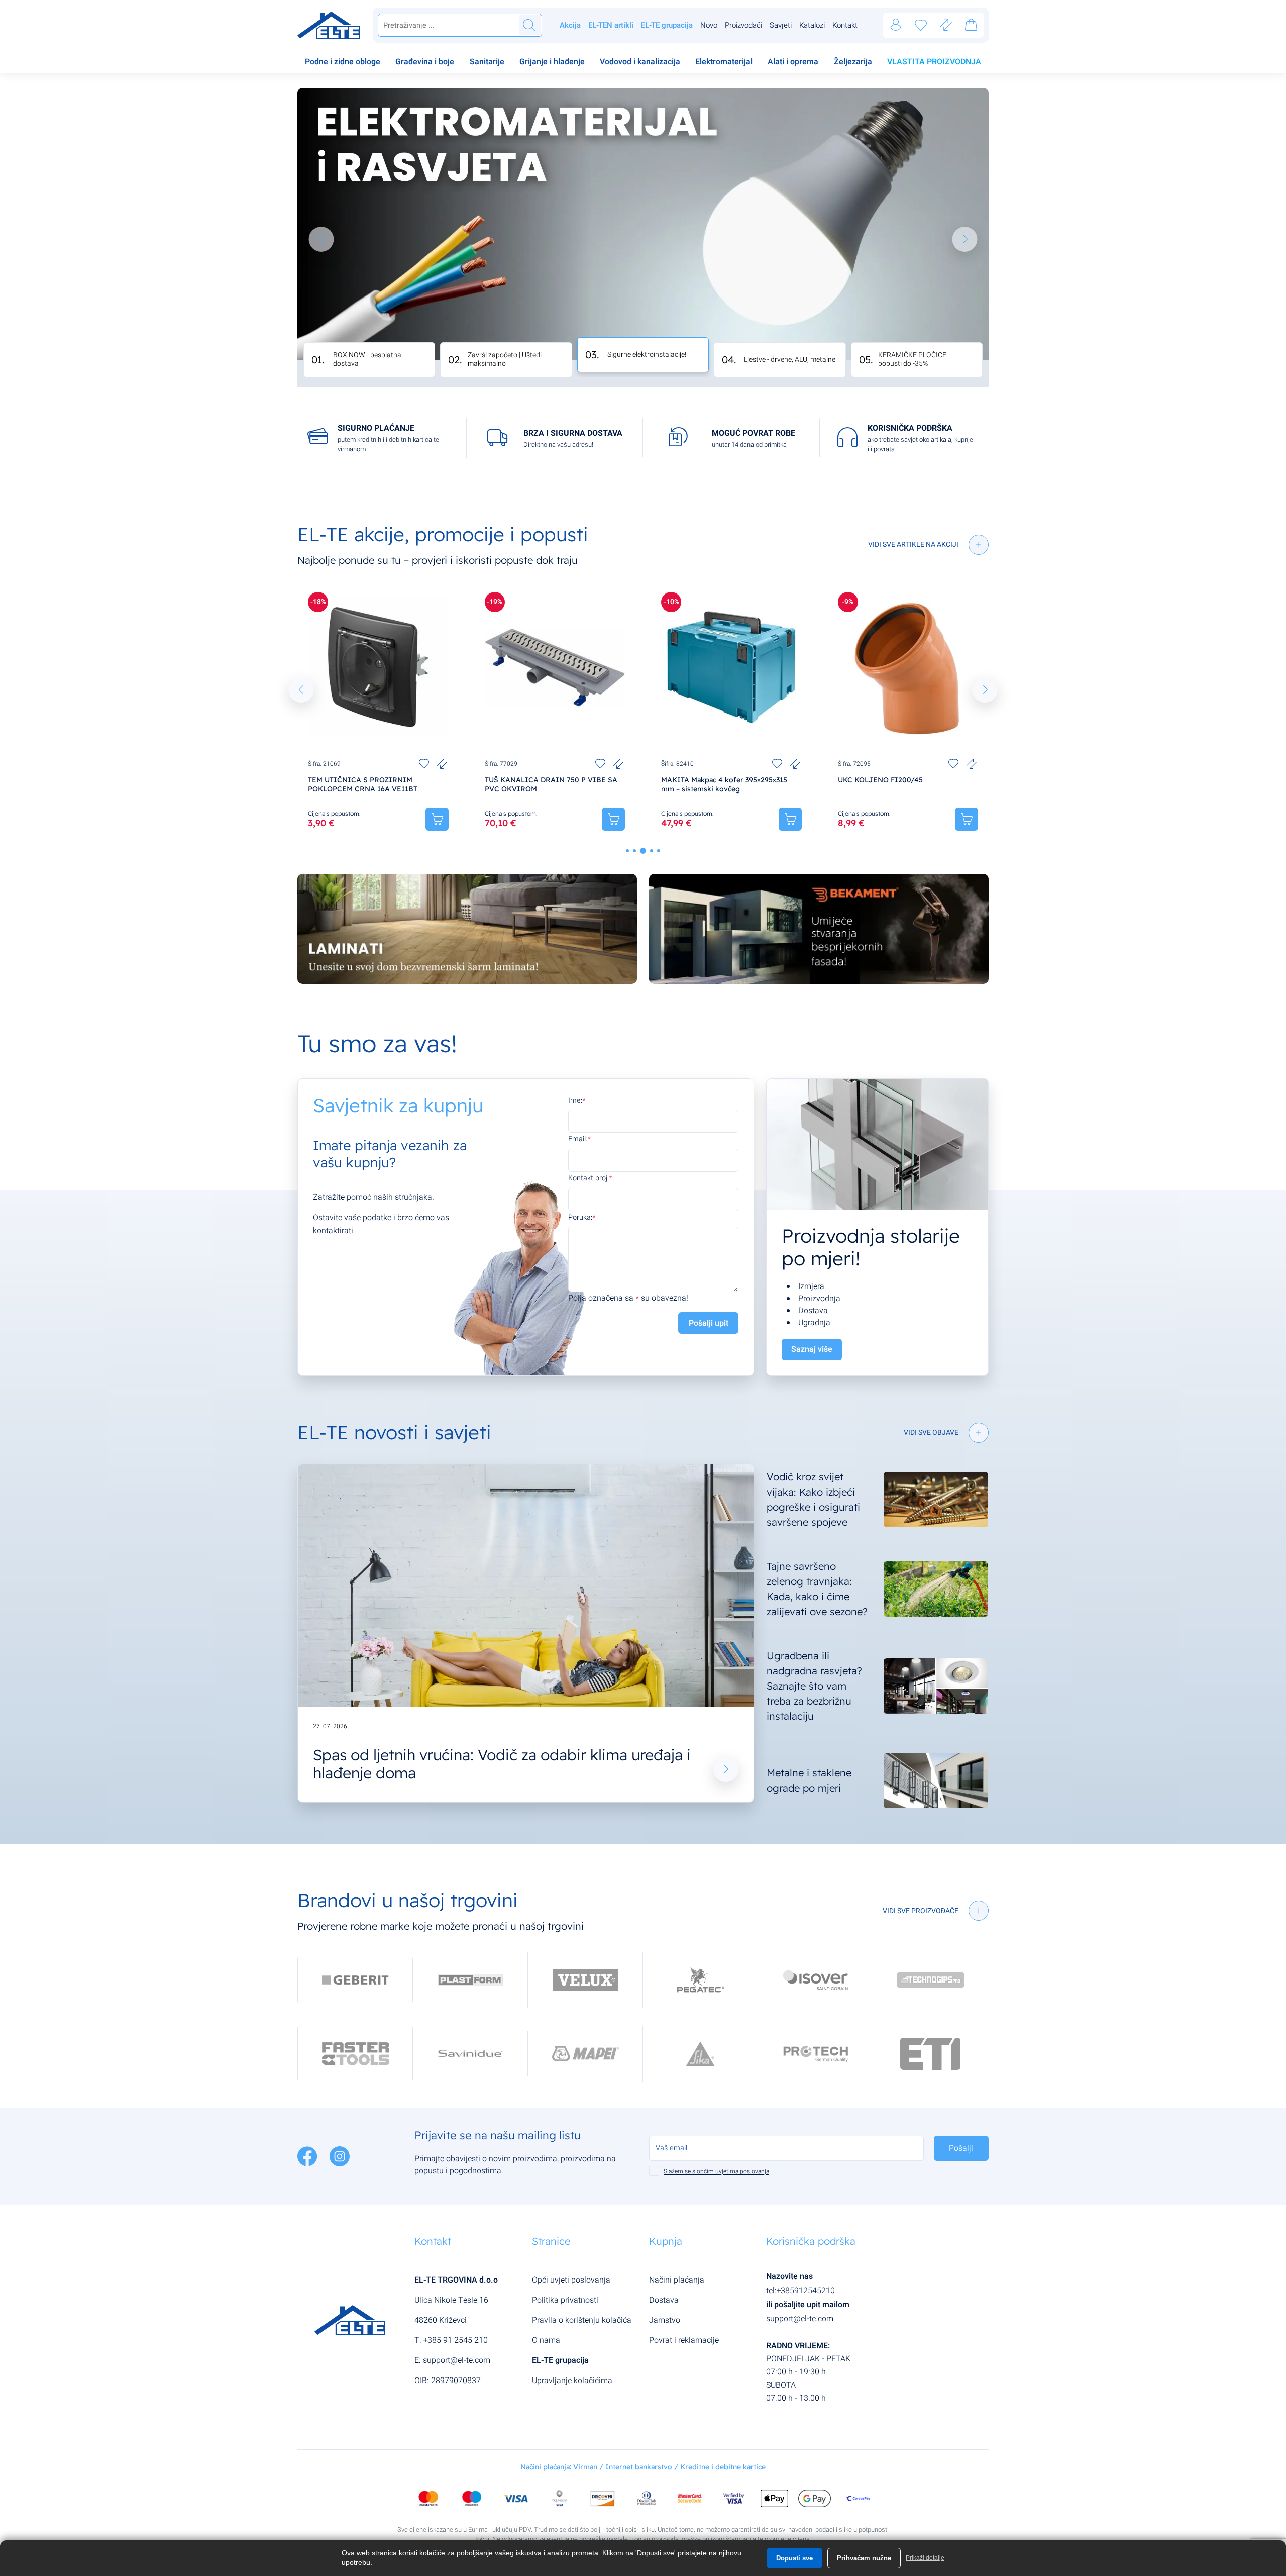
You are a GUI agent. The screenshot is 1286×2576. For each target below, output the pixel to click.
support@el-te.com (457, 2360)
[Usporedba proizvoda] (442, 764)
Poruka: (580, 1217)
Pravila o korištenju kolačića (582, 2320)
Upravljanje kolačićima (572, 2381)
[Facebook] (308, 2156)
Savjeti (781, 25)
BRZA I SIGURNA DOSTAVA (573, 433)
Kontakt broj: (588, 1178)
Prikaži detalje (925, 2558)
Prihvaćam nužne (864, 2558)
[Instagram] (340, 2156)
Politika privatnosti (565, 2300)
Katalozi (812, 25)
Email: (578, 1139)
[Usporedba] (946, 25)
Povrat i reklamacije (684, 2340)
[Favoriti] (921, 25)
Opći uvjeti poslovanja (571, 2280)
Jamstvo (665, 2320)
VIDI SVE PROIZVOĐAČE (921, 1911)
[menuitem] (343, 63)
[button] (321, 239)
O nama (546, 2340)
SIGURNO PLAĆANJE (376, 428)
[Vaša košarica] (971, 27)
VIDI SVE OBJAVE (931, 1432)
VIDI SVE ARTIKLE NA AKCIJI (913, 544)
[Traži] (529, 25)
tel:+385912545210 (800, 2291)
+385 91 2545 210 (456, 2340)
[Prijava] (896, 25)
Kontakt (845, 25)
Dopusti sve (794, 2558)
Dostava (664, 2300)
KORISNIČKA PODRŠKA (910, 428)
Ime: (575, 1100)
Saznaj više (812, 1349)
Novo (709, 25)
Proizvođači (743, 25)
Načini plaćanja (677, 2280)
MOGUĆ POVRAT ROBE (754, 433)
